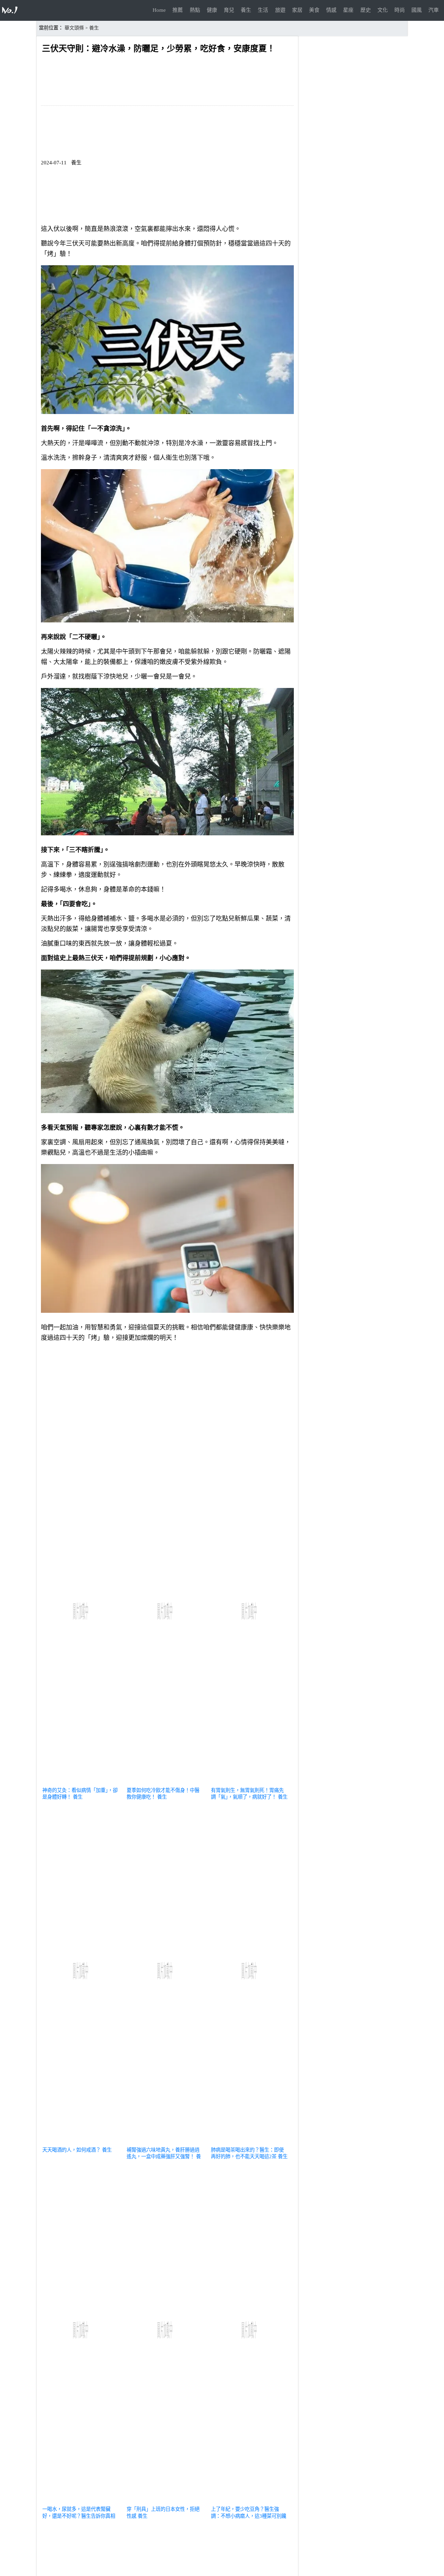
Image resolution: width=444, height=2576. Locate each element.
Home (159, 10)
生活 (263, 10)
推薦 (178, 10)
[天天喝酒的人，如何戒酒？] (81, 2142)
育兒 (229, 10)
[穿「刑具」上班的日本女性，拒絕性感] (166, 2501)
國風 (417, 10)
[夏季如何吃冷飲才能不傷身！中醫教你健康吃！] (166, 1782)
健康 (212, 10)
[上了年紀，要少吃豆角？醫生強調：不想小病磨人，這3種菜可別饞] (250, 2501)
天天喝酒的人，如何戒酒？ (71, 2150)
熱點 (195, 10)
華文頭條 (74, 28)
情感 (331, 10)
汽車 (434, 10)
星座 (348, 10)
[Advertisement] (167, 1396)
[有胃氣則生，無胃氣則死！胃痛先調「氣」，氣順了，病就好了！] (250, 1782)
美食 (314, 10)
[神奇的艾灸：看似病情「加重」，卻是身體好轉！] (81, 1782)
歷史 (366, 10)
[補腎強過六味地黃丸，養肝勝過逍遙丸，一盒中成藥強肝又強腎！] (166, 2142)
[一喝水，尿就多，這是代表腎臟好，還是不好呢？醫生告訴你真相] (81, 2501)
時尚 (400, 10)
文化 (383, 10)
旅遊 (280, 10)
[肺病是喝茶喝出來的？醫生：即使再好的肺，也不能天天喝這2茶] (250, 2142)
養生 (246, 10)
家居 (297, 10)
